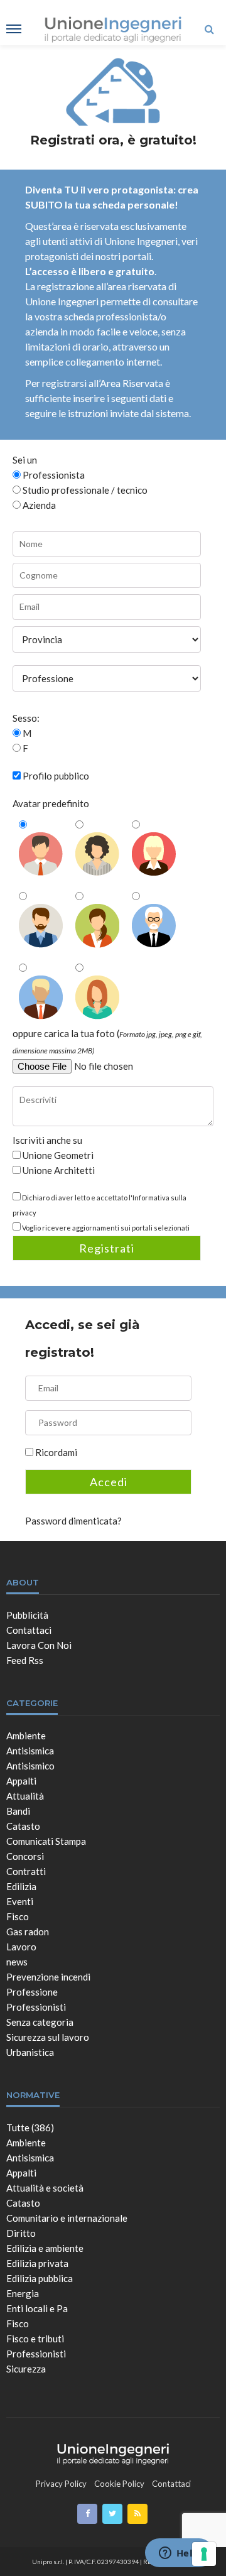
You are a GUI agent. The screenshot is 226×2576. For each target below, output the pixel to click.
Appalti (21, 1781)
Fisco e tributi (35, 2339)
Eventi (20, 1901)
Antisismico (30, 1766)
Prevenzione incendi (48, 1977)
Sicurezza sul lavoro (48, 2037)
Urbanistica (30, 2052)
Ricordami (56, 1452)
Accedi (109, 1482)
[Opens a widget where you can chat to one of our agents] (179, 2554)
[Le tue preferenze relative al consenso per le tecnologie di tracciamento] (204, 2554)
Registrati (107, 1248)
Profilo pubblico (56, 776)
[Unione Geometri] (113, 2452)
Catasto (23, 1826)
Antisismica (30, 1751)
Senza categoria (40, 2022)
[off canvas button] (14, 29)
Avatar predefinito (51, 803)
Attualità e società (45, 2188)
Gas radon (28, 1932)
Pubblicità (27, 1615)
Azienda (38, 505)
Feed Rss (25, 1660)
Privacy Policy (61, 2484)
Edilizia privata (37, 2263)
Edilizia (21, 1886)
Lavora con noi (39, 1645)
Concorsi (25, 1856)
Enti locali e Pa (37, 2308)
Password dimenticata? (73, 1521)
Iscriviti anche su (47, 1140)
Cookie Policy (119, 2484)
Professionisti (36, 2007)
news (17, 1962)
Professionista (53, 475)
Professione (32, 1992)
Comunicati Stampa (46, 1841)
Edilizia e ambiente (45, 2248)
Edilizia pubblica (40, 2278)
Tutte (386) (30, 2128)
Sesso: (26, 718)
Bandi (18, 1811)
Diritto (21, 2233)
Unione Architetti (58, 1170)
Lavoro (21, 1947)
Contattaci (29, 1630)
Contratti (26, 1871)
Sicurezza (26, 2369)
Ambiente (26, 1736)
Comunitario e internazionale (67, 2218)
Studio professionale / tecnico (84, 490)
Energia (23, 2293)
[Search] (209, 29)
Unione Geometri (57, 1155)
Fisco (18, 1916)
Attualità (25, 1796)
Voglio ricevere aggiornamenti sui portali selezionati (106, 1228)
